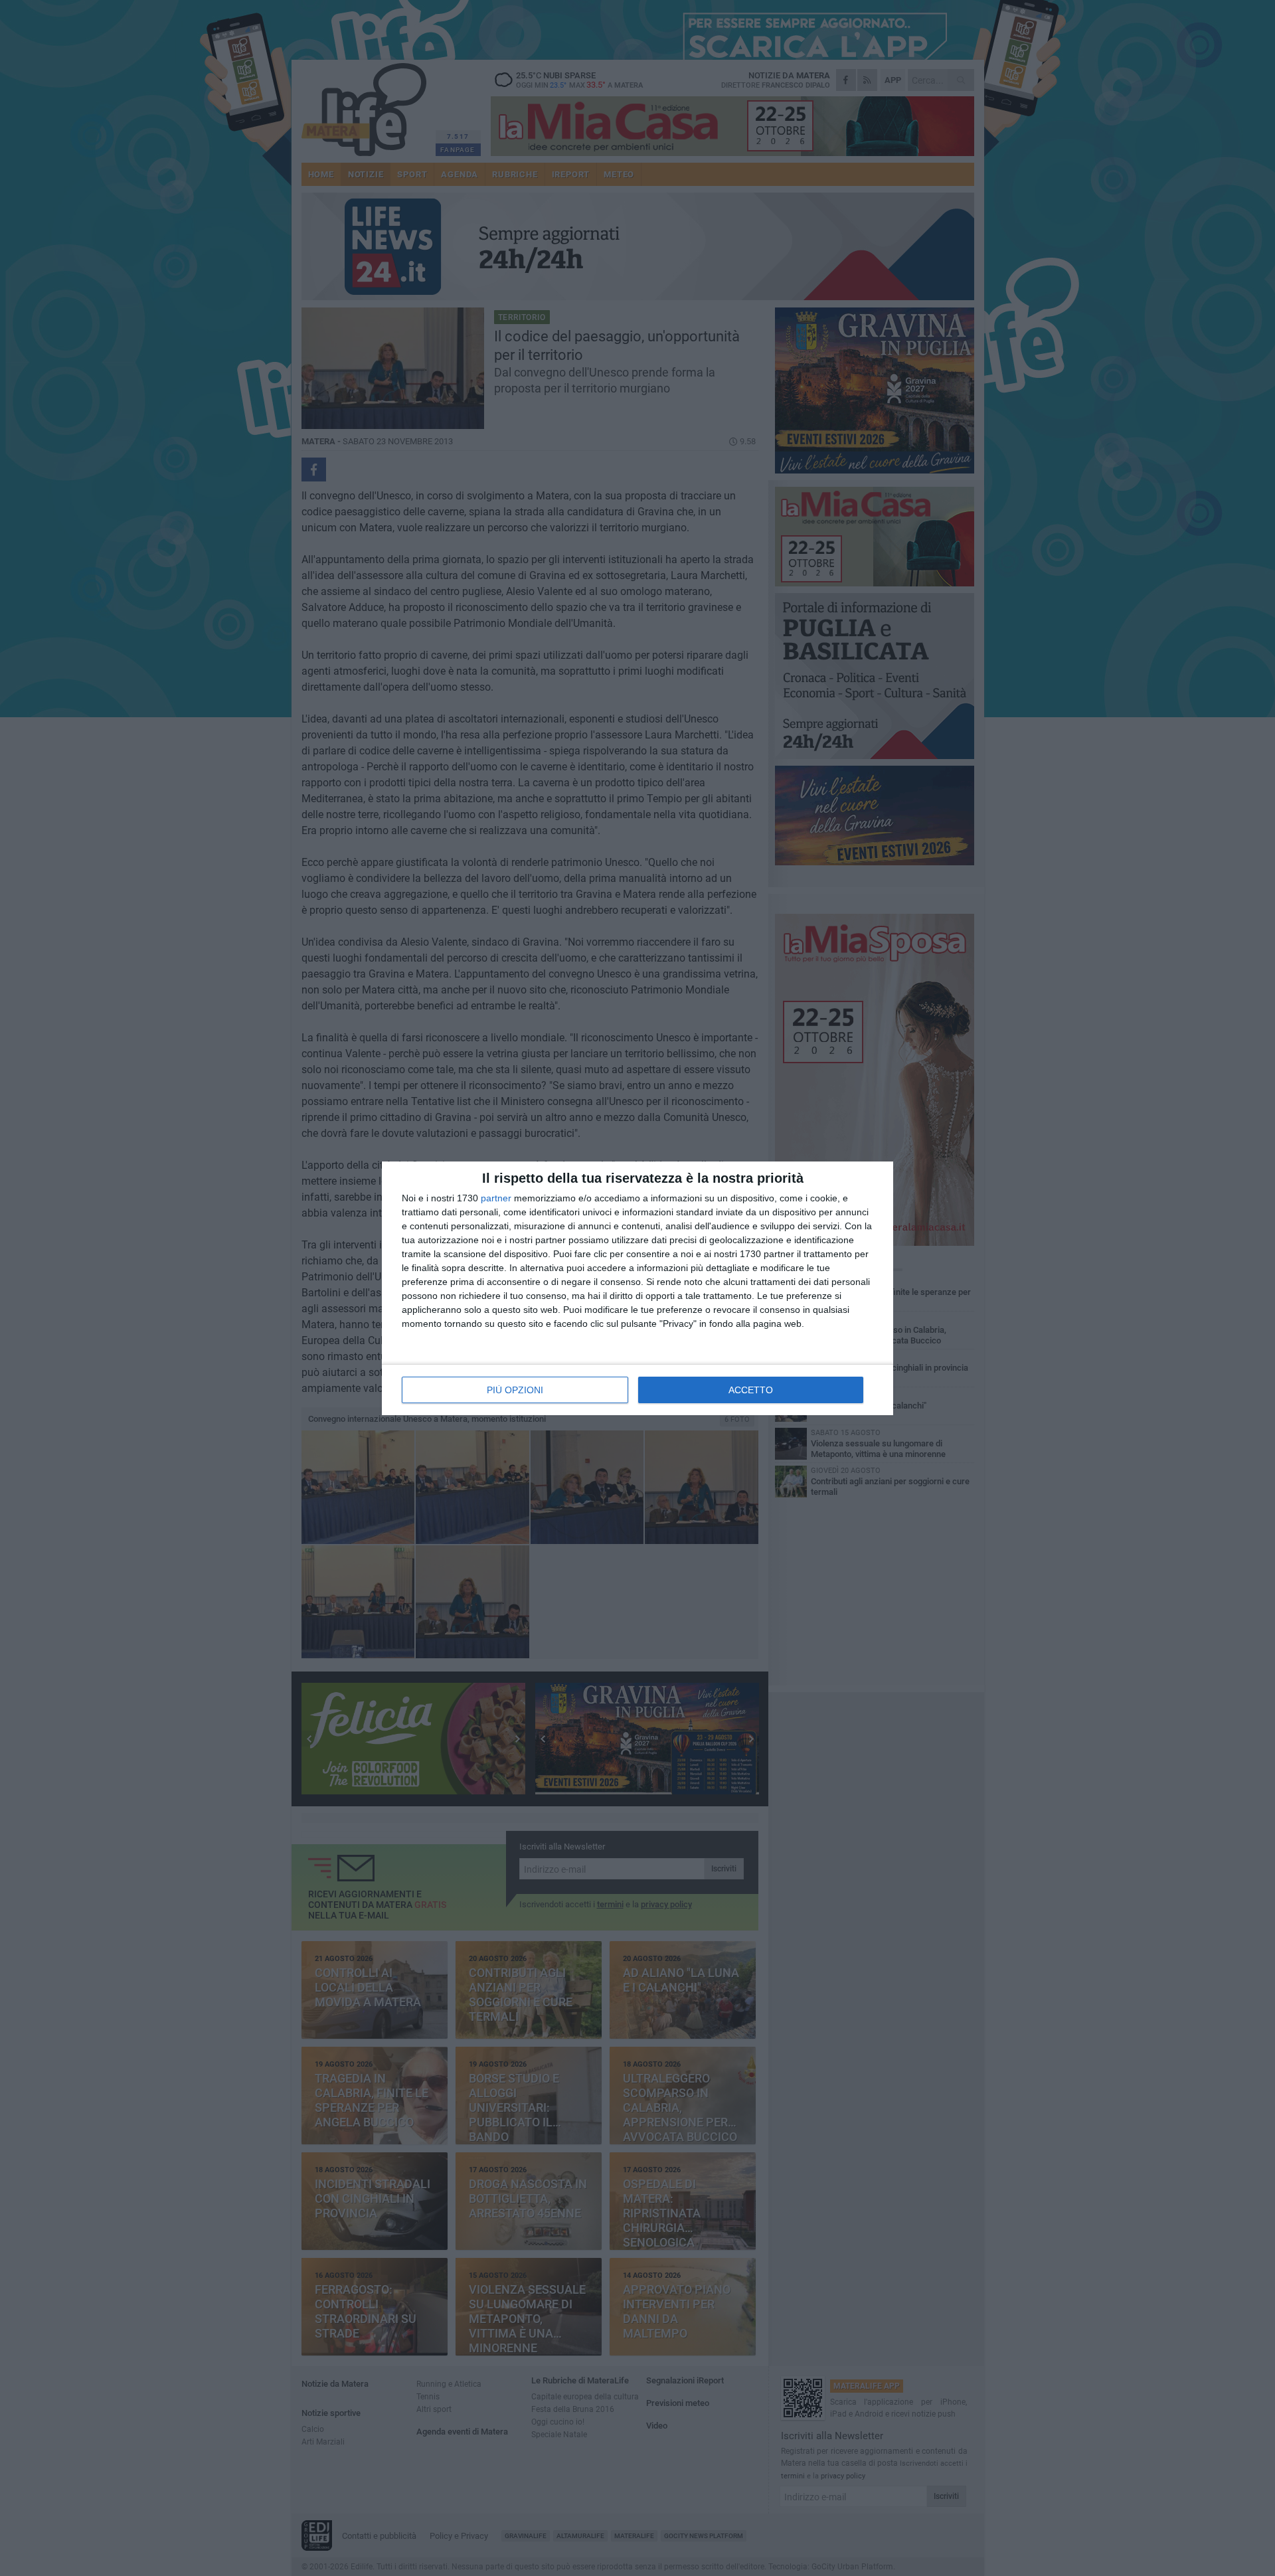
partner (496, 1198)
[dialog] (637, 1288)
